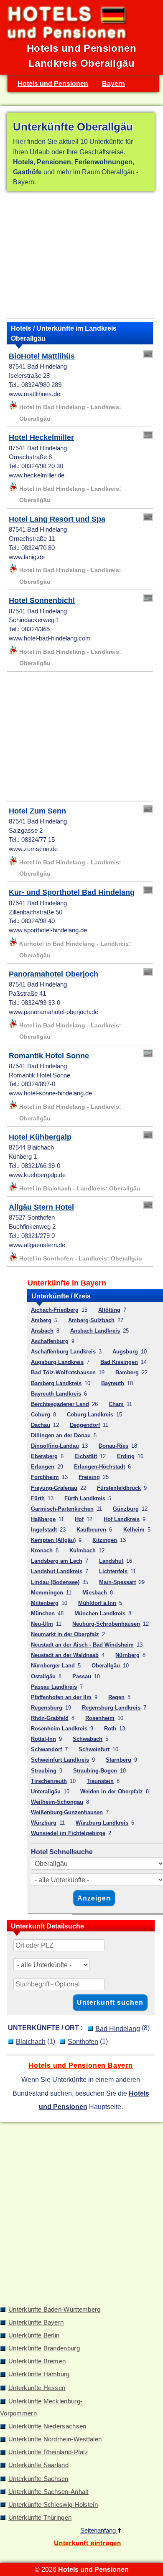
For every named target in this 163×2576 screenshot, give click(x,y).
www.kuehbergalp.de (37, 1175)
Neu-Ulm (42, 1624)
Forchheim (45, 1477)
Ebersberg (44, 1456)
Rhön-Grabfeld (50, 1718)
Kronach (42, 1550)
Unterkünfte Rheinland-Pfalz (48, 2452)
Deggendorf (85, 1425)
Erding (126, 1456)
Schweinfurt (94, 1749)
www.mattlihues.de (34, 394)
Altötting (109, 1310)
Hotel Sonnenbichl (42, 600)
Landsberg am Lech (57, 1561)
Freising (89, 1477)
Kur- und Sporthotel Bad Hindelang (72, 892)
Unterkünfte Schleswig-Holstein (53, 2505)
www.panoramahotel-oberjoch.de (53, 1012)
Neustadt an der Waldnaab (65, 1655)
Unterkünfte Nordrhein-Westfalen (55, 2439)
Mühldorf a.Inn (97, 1603)
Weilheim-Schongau (57, 1802)
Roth (110, 1729)
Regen (116, 1697)
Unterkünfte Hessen (37, 2388)
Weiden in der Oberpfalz (112, 1791)
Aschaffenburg (50, 1341)
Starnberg (118, 1760)
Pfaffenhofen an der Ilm (61, 1697)
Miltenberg (45, 1603)
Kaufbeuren (91, 1530)
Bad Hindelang (118, 2029)
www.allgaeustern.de (37, 1245)
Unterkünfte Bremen (37, 2361)
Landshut (111, 1561)
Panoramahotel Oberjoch (53, 974)
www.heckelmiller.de (37, 475)
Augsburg (125, 1352)
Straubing (44, 1771)
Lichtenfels (113, 1571)
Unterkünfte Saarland (38, 2465)
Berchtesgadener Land (60, 1404)
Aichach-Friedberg (55, 1310)
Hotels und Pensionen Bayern (81, 2065)
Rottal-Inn (43, 1739)
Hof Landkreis (122, 1519)
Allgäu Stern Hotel (41, 1207)
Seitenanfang (99, 2531)
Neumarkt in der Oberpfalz (65, 1634)
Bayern (113, 83)
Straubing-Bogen (95, 1771)
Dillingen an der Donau (61, 1435)
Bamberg (127, 1372)
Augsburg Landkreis (57, 1362)
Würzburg (44, 1823)
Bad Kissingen (119, 1362)
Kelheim (134, 1530)
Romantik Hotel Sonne (49, 1056)
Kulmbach (83, 1550)
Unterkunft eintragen (88, 2543)
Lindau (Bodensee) (55, 1582)
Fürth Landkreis (85, 1498)
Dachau (41, 1425)
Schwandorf (46, 1749)
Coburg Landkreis (90, 1415)
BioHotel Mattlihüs (42, 356)
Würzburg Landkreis (102, 1823)
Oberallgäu (106, 1666)
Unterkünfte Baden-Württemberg (55, 2310)
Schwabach (88, 1739)
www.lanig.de (27, 557)
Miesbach (95, 1593)
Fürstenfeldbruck (119, 1488)
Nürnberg (127, 1655)
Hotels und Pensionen (53, 83)
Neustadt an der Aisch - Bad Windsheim (82, 1645)
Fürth (38, 1498)
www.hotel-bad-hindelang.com (50, 638)
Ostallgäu (43, 1676)
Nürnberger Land (53, 1666)
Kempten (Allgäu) (53, 1540)
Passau (82, 1676)
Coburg (41, 1415)
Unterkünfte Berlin (34, 2335)
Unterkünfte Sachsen (38, 2479)
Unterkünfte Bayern (36, 2322)
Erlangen (43, 1467)
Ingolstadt (44, 1530)
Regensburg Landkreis (111, 1708)
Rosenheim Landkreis (59, 1729)
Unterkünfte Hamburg (39, 2374)
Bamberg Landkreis (56, 1383)
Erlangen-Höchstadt (99, 1467)
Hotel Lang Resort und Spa (57, 519)
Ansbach (42, 1331)
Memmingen (47, 1593)
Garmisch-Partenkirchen (62, 1509)
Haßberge (43, 1519)
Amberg (41, 1320)
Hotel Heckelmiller (41, 437)
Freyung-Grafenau (54, 1488)
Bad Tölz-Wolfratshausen (63, 1372)
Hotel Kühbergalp (40, 1137)
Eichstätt (86, 1456)
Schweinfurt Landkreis (60, 1760)
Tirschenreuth (49, 1781)
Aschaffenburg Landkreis (63, 1352)
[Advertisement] (81, 256)
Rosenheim (100, 1718)
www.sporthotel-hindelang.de (48, 930)
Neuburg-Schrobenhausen (106, 1624)
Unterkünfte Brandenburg (44, 2348)
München (43, 1613)
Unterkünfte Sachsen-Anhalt (48, 2492)
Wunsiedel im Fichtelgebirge (68, 1833)
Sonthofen (83, 2041)
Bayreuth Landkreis (56, 1394)
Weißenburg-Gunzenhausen (67, 1812)
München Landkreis (100, 1613)
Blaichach (31, 2041)
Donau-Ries (113, 1446)
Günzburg (126, 1509)
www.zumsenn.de (33, 849)
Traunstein (100, 1781)
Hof (79, 1519)
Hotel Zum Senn (37, 811)
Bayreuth (113, 1383)
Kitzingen (105, 1540)
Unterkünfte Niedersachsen (47, 2426)
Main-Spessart (117, 1582)
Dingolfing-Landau (55, 1446)
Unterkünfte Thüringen (40, 2518)
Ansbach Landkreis (95, 1331)
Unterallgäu (46, 1791)
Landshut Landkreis (57, 1571)
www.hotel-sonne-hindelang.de (50, 1093)
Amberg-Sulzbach (91, 1320)
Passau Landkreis (54, 1687)
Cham (116, 1404)
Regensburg (47, 1708)
